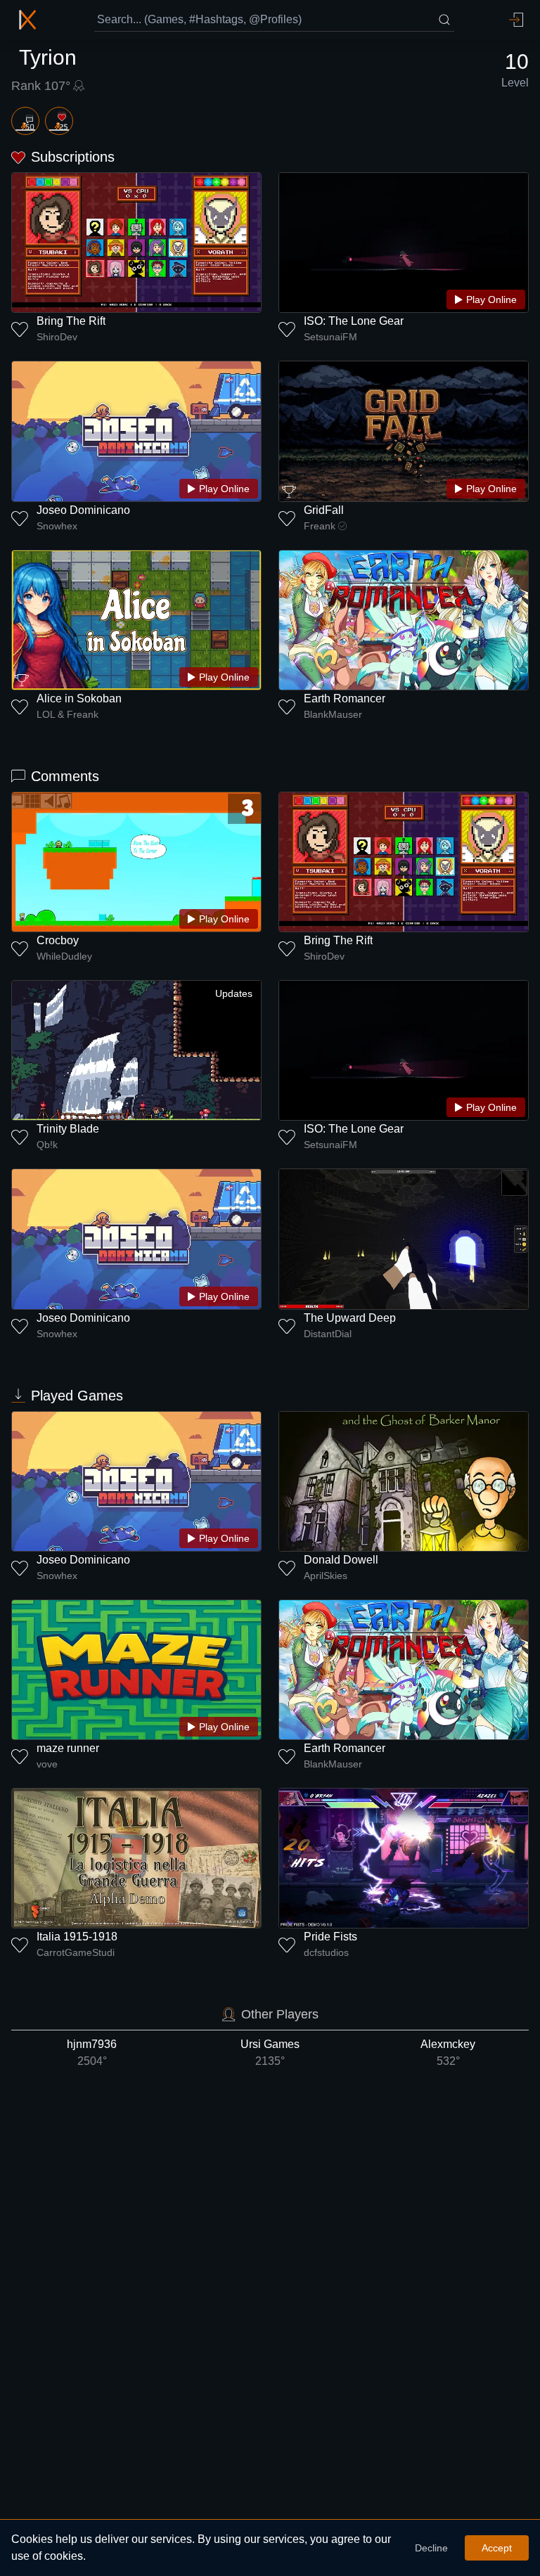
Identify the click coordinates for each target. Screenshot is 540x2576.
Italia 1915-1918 (77, 1937)
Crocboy (58, 940)
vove (47, 1764)
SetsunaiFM (330, 337)
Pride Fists (330, 1937)
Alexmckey (448, 2053)
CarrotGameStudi (76, 1952)
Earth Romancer (345, 698)
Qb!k (47, 1145)
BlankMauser (333, 714)
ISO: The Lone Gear (354, 321)
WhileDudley (64, 956)
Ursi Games (270, 2053)
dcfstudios (326, 1952)
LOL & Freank (67, 714)
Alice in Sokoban (79, 698)
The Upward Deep (350, 1318)
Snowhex (57, 526)
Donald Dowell (341, 1560)
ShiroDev (57, 337)
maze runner (68, 1748)
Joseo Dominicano (83, 510)
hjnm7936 (92, 2053)
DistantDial (328, 1334)
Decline (431, 2548)
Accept (497, 2548)
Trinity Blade (68, 1129)
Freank (320, 526)
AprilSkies (326, 1576)
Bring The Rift (71, 321)
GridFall (324, 510)
